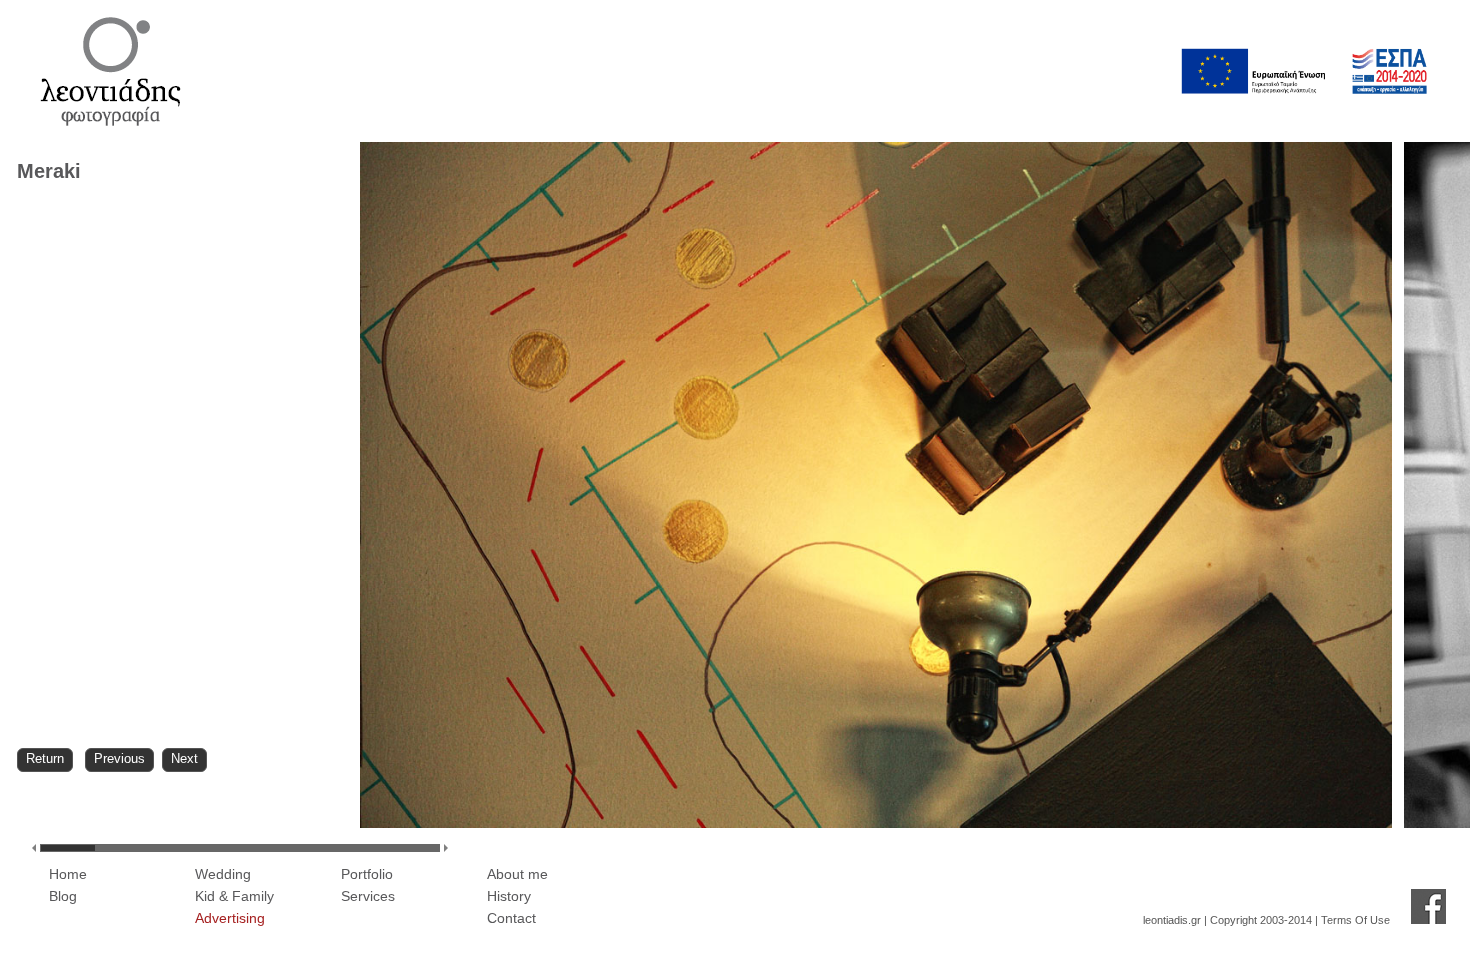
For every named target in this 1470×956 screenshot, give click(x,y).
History (509, 896)
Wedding (223, 874)
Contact (511, 918)
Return (45, 758)
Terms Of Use (1355, 920)
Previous (119, 758)
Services (368, 896)
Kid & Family (234, 896)
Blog (63, 896)
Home (68, 874)
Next (184, 758)
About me (517, 874)
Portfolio (367, 874)
